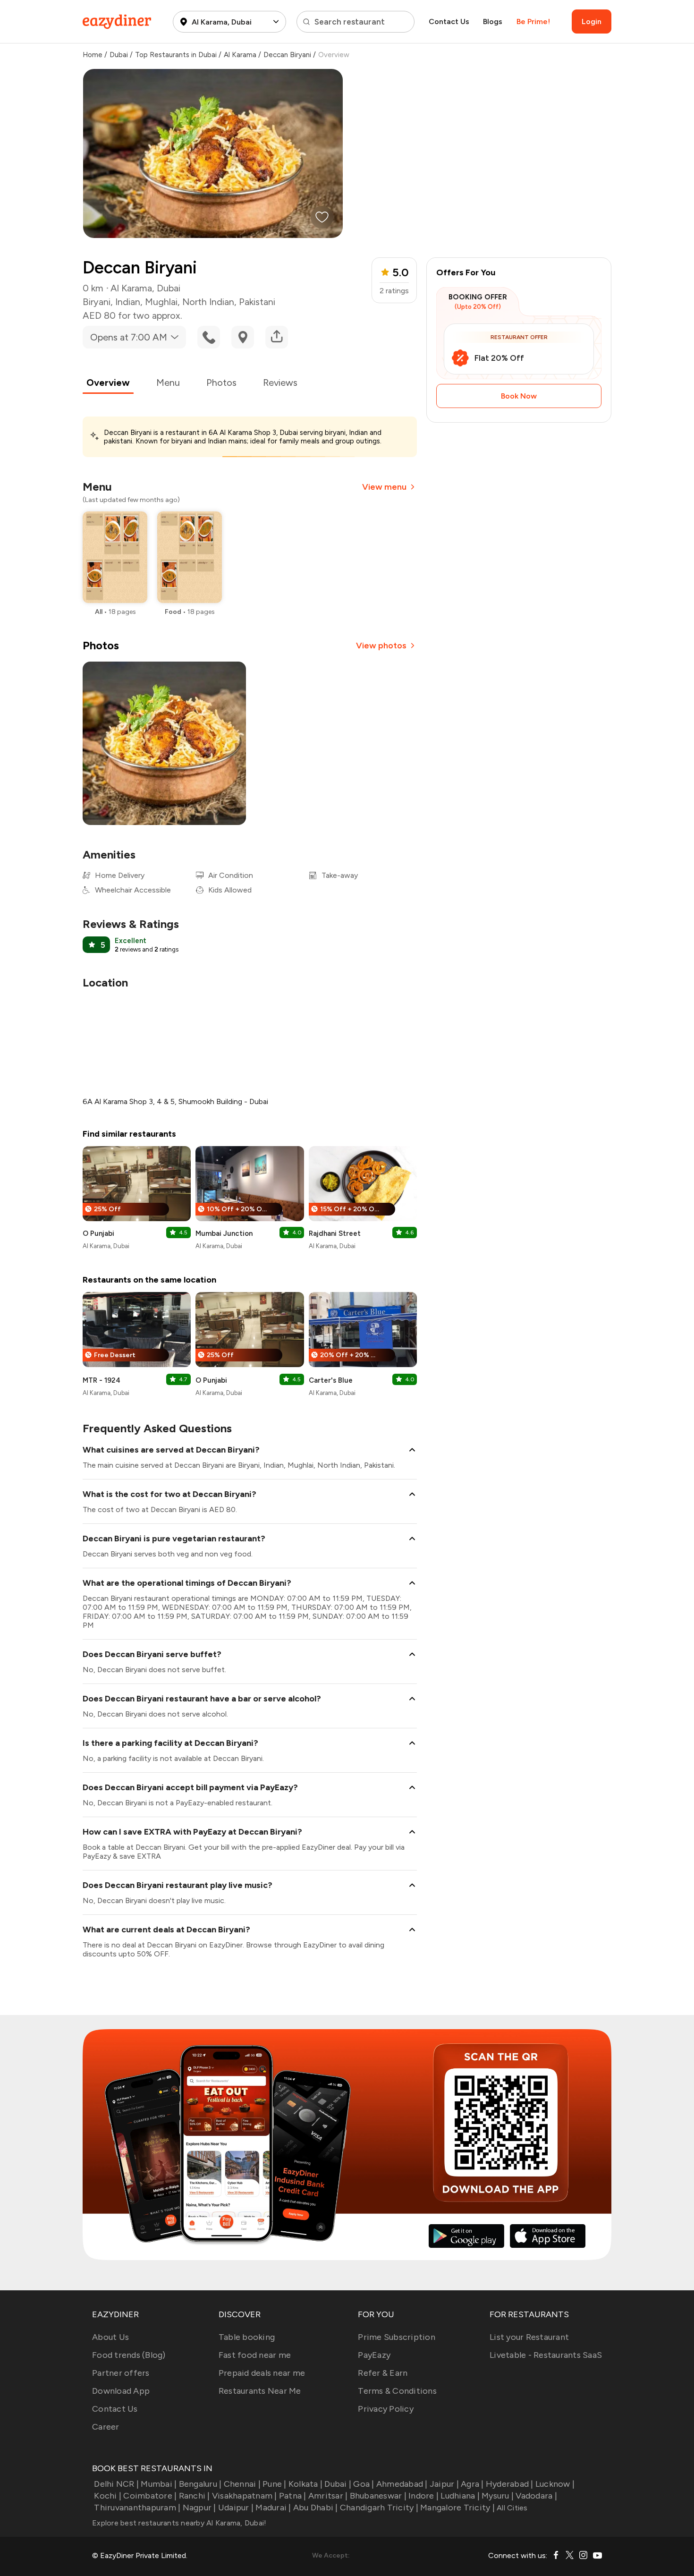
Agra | (472, 2484)
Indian (128, 302)
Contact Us (449, 21)
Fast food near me (255, 2355)
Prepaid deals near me (262, 2373)
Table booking (247, 2337)
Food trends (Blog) (129, 2355)
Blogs (493, 21)
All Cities (511, 2508)
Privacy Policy (386, 2409)
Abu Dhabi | (316, 2508)
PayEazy (374, 2355)
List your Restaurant (529, 2337)
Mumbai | (159, 2484)
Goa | (364, 2484)
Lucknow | (555, 2484)
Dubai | (338, 2484)
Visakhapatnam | (245, 2496)
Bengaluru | (200, 2484)
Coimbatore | (150, 2496)
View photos (381, 646)
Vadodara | (536, 2496)
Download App (121, 2391)
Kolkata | (305, 2484)
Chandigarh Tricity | (379, 2508)
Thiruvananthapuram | (137, 2508)
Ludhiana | (460, 2496)
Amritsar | (328, 2496)
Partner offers (121, 2373)
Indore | (423, 2496)
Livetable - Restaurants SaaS (546, 2355)
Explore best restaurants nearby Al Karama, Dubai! (179, 2523)
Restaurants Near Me (260, 2391)
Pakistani (257, 302)
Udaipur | (236, 2508)
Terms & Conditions (397, 2391)
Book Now (519, 396)
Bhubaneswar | (378, 2496)
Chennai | (242, 2484)
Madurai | (273, 2508)
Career (106, 2427)
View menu (384, 487)
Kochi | (108, 2496)
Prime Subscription (397, 2337)
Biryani (97, 302)
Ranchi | (194, 2496)
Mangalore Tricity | (457, 2508)
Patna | (293, 2496)
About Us (110, 2337)
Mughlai (161, 302)
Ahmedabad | (402, 2484)
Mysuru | (498, 2496)
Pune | (275, 2484)
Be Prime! (533, 21)
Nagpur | (199, 2508)
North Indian (208, 302)
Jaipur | (444, 2484)
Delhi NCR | (116, 2484)
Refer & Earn (383, 2373)
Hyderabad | (510, 2484)
